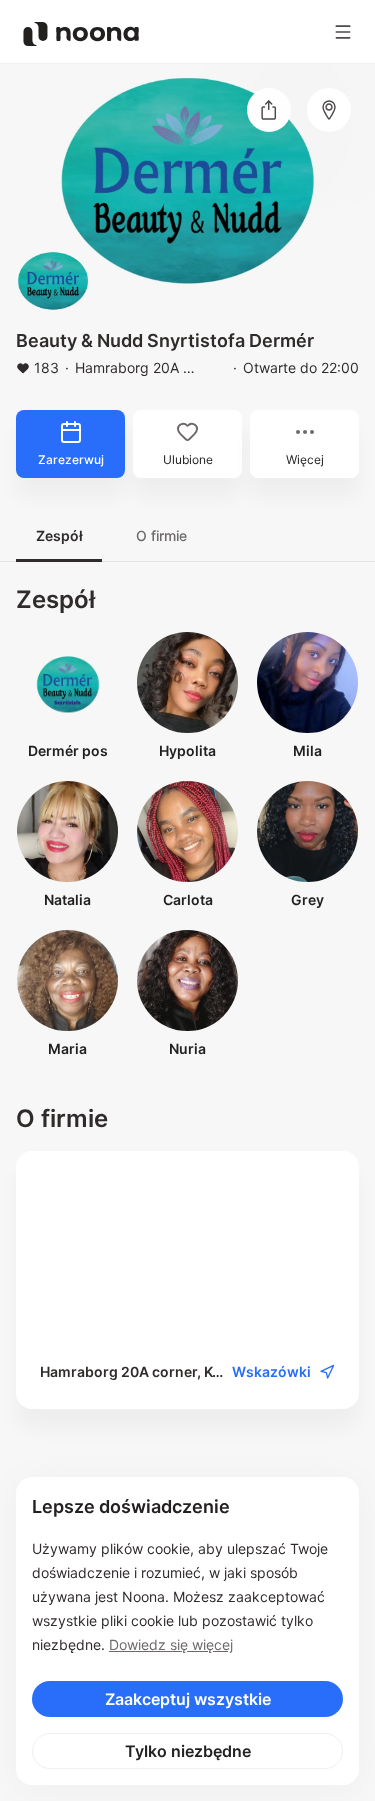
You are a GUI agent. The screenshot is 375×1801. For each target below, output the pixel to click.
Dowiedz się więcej (171, 1644)
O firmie (161, 535)
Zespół (59, 535)
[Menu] (343, 32)
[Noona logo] (81, 34)
